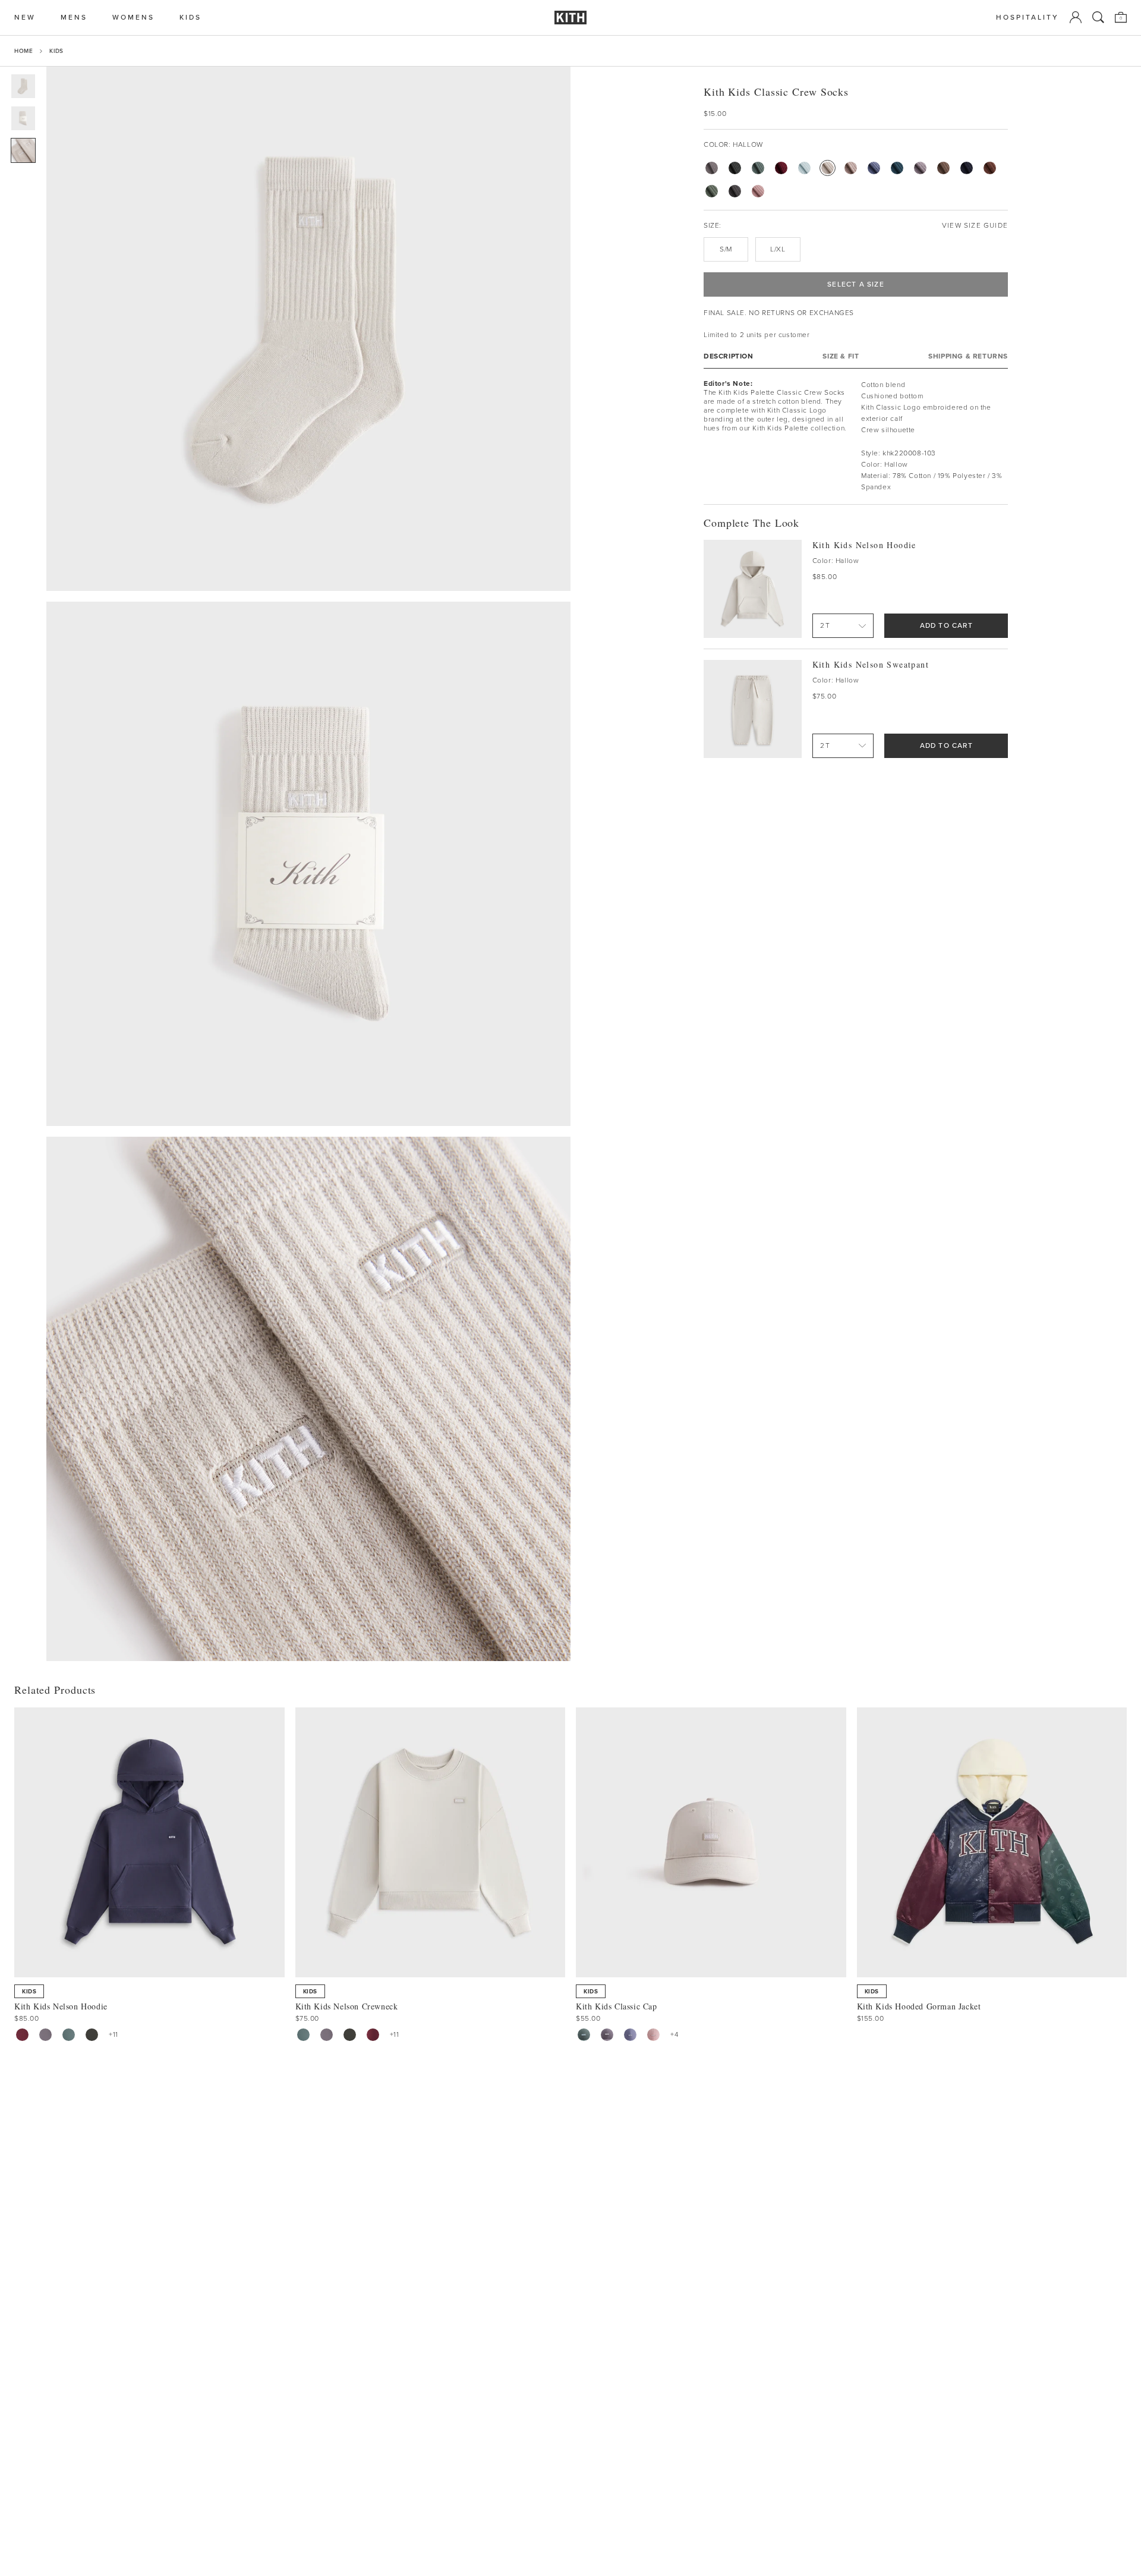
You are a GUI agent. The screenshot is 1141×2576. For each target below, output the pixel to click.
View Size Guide (975, 226)
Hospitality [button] (1027, 18)
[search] (1098, 17)
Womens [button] (133, 18)
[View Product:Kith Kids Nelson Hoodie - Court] (69, 2035)
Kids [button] (190, 18)
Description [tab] (729, 356)
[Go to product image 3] (23, 150)
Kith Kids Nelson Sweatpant (871, 664)
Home (23, 51)
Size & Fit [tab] (841, 356)
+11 (114, 2034)
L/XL (778, 249)
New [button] (25, 18)
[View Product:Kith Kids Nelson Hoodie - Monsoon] (45, 2035)
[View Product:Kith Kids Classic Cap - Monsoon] (607, 2035)
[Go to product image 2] (23, 118)
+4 (674, 2034)
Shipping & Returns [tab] (968, 356)
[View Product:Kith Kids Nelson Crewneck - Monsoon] (327, 2035)
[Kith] (570, 18)
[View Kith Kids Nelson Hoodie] (753, 589)
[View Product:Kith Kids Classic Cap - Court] (584, 2035)
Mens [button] (74, 18)
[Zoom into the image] (308, 329)
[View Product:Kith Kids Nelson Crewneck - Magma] (373, 2035)
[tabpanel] (856, 436)
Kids (56, 51)
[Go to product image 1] (23, 86)
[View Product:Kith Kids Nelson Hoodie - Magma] (22, 2035)
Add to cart (946, 625)
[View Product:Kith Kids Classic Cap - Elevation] (630, 2035)
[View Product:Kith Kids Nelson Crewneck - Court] (303, 2035)
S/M (726, 249)
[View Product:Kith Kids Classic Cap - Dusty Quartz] (653, 2035)
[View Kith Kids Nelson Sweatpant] (753, 709)
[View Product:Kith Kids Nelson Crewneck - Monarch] (350, 2035)
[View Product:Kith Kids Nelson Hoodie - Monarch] (92, 2035)
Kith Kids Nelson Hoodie (864, 544)
